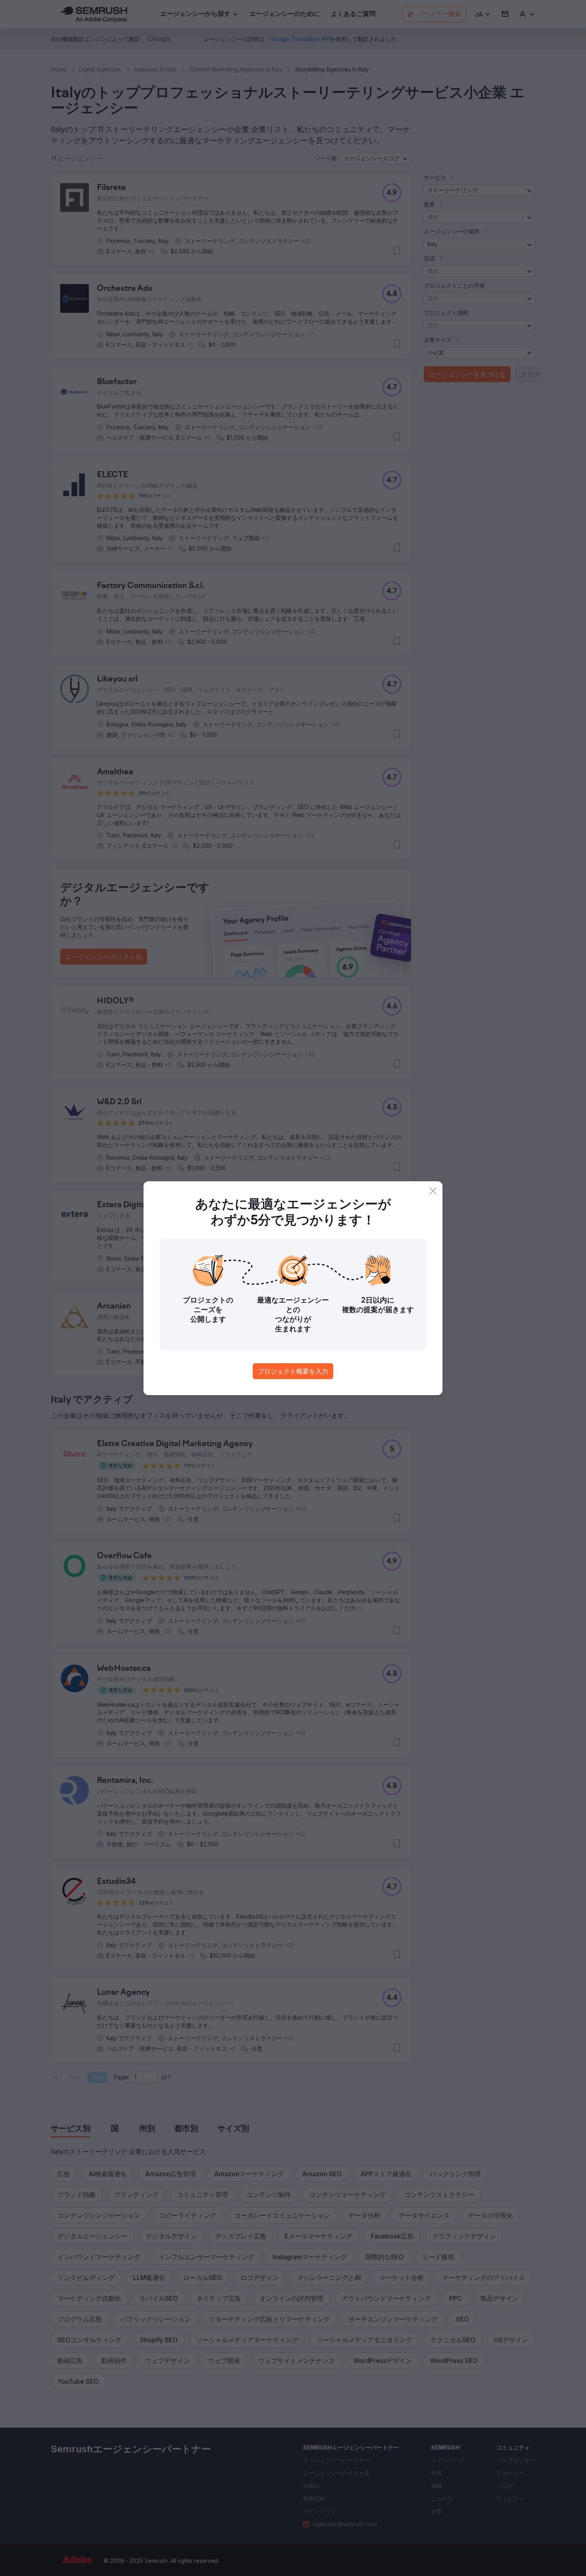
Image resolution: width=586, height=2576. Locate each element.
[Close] (433, 1191)
